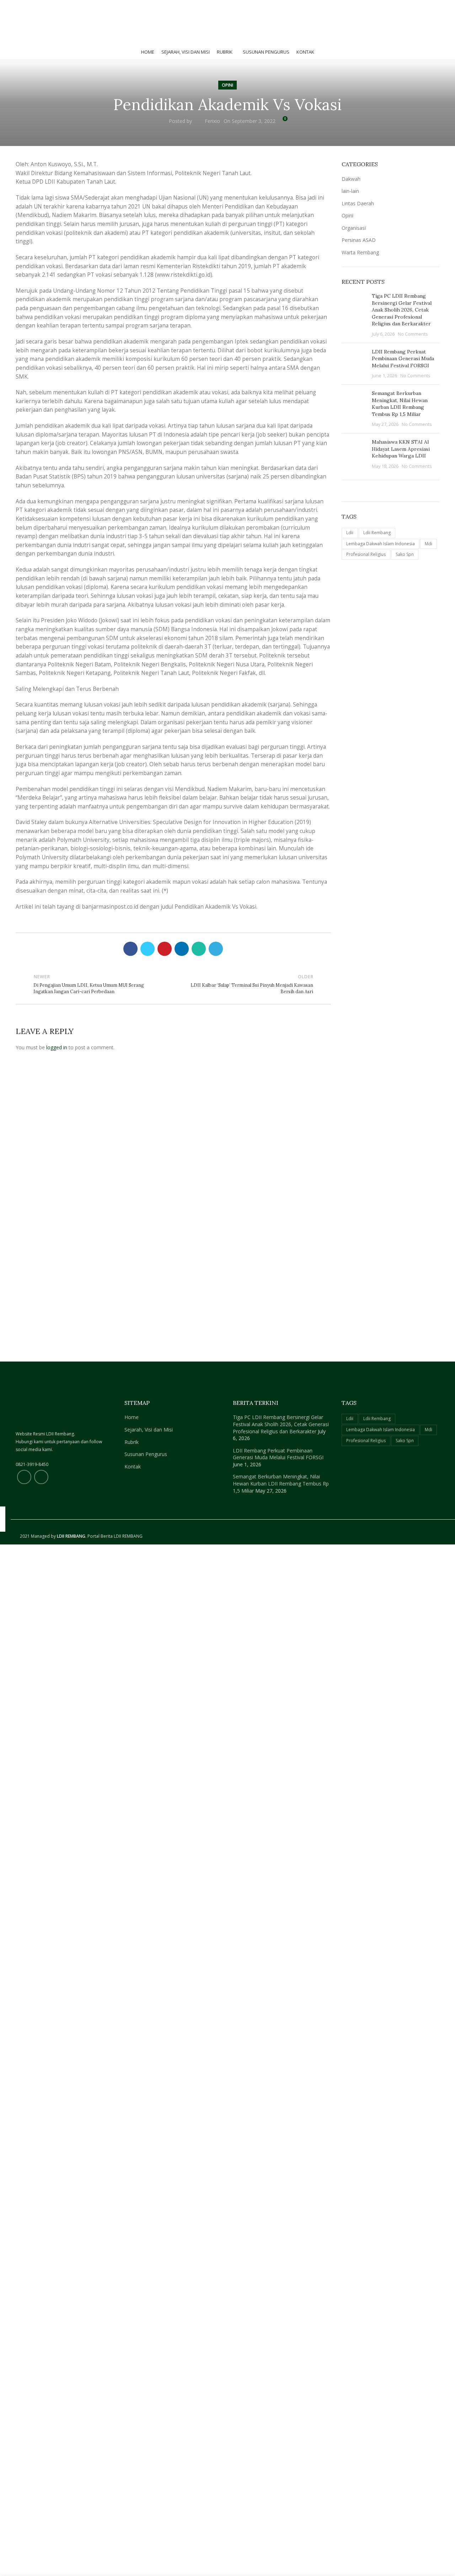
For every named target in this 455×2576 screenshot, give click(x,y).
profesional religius (366, 554)
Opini (227, 85)
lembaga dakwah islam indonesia (381, 544)
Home (132, 1417)
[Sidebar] (9, 1553)
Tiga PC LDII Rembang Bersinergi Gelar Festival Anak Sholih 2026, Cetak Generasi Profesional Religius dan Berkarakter (402, 310)
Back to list (173, 984)
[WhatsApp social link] (52, 7)
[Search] (438, 7)
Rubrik (132, 1442)
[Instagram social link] (24, 1477)
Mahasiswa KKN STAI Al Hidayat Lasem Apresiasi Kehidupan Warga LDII (401, 449)
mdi (429, 544)
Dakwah (351, 179)
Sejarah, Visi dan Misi (149, 1430)
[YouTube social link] (41, 1477)
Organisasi (354, 228)
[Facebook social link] (20, 7)
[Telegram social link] (61, 7)
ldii (350, 533)
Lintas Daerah (358, 203)
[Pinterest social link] (36, 7)
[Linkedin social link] (44, 7)
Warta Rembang (360, 252)
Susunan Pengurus (146, 1454)
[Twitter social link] (28, 7)
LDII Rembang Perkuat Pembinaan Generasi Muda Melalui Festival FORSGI (403, 359)
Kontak (133, 1466)
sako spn (405, 554)
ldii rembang (377, 533)
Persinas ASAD (359, 240)
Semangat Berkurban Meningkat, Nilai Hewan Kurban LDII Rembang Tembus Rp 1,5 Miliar (400, 404)
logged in (57, 1047)
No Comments (413, 334)
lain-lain (350, 191)
